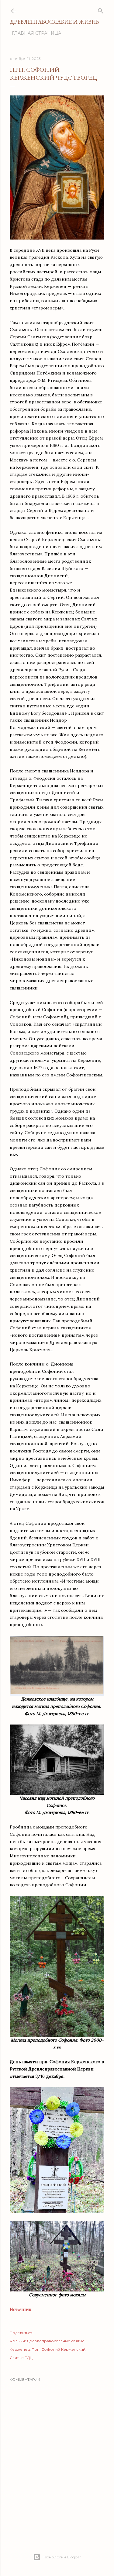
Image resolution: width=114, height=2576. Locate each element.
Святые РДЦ (21, 2358)
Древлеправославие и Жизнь (54, 22)
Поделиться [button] (21, 2333)
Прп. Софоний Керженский (59, 2349)
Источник (21, 2309)
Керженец (20, 2349)
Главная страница (36, 33)
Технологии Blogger (62, 2557)
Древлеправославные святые (56, 2341)
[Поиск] (101, 10)
